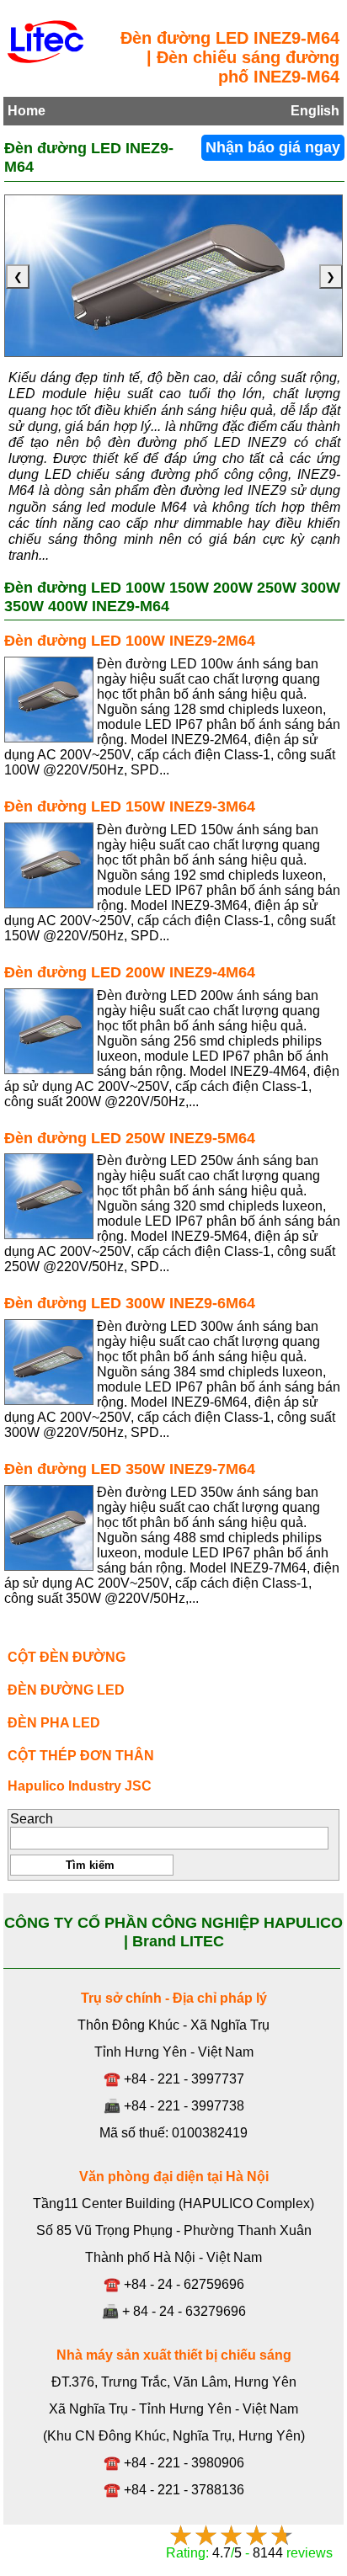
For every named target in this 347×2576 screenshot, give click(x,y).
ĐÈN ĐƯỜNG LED (66, 1690)
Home (27, 111)
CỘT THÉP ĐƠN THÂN (81, 1756)
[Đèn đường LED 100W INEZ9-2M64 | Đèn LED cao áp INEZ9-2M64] (49, 700)
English (315, 111)
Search (32, 1819)
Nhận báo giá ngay (273, 147)
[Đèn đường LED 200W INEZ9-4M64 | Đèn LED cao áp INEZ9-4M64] (49, 1031)
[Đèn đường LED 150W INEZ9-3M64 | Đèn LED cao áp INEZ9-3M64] (49, 865)
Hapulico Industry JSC (80, 1786)
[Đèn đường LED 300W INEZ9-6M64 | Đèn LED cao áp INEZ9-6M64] (49, 1362)
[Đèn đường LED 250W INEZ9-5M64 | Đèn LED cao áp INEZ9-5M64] (49, 1196)
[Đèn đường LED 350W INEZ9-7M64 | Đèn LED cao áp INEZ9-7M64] (49, 1528)
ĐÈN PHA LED (54, 1723)
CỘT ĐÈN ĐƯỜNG (67, 1657)
